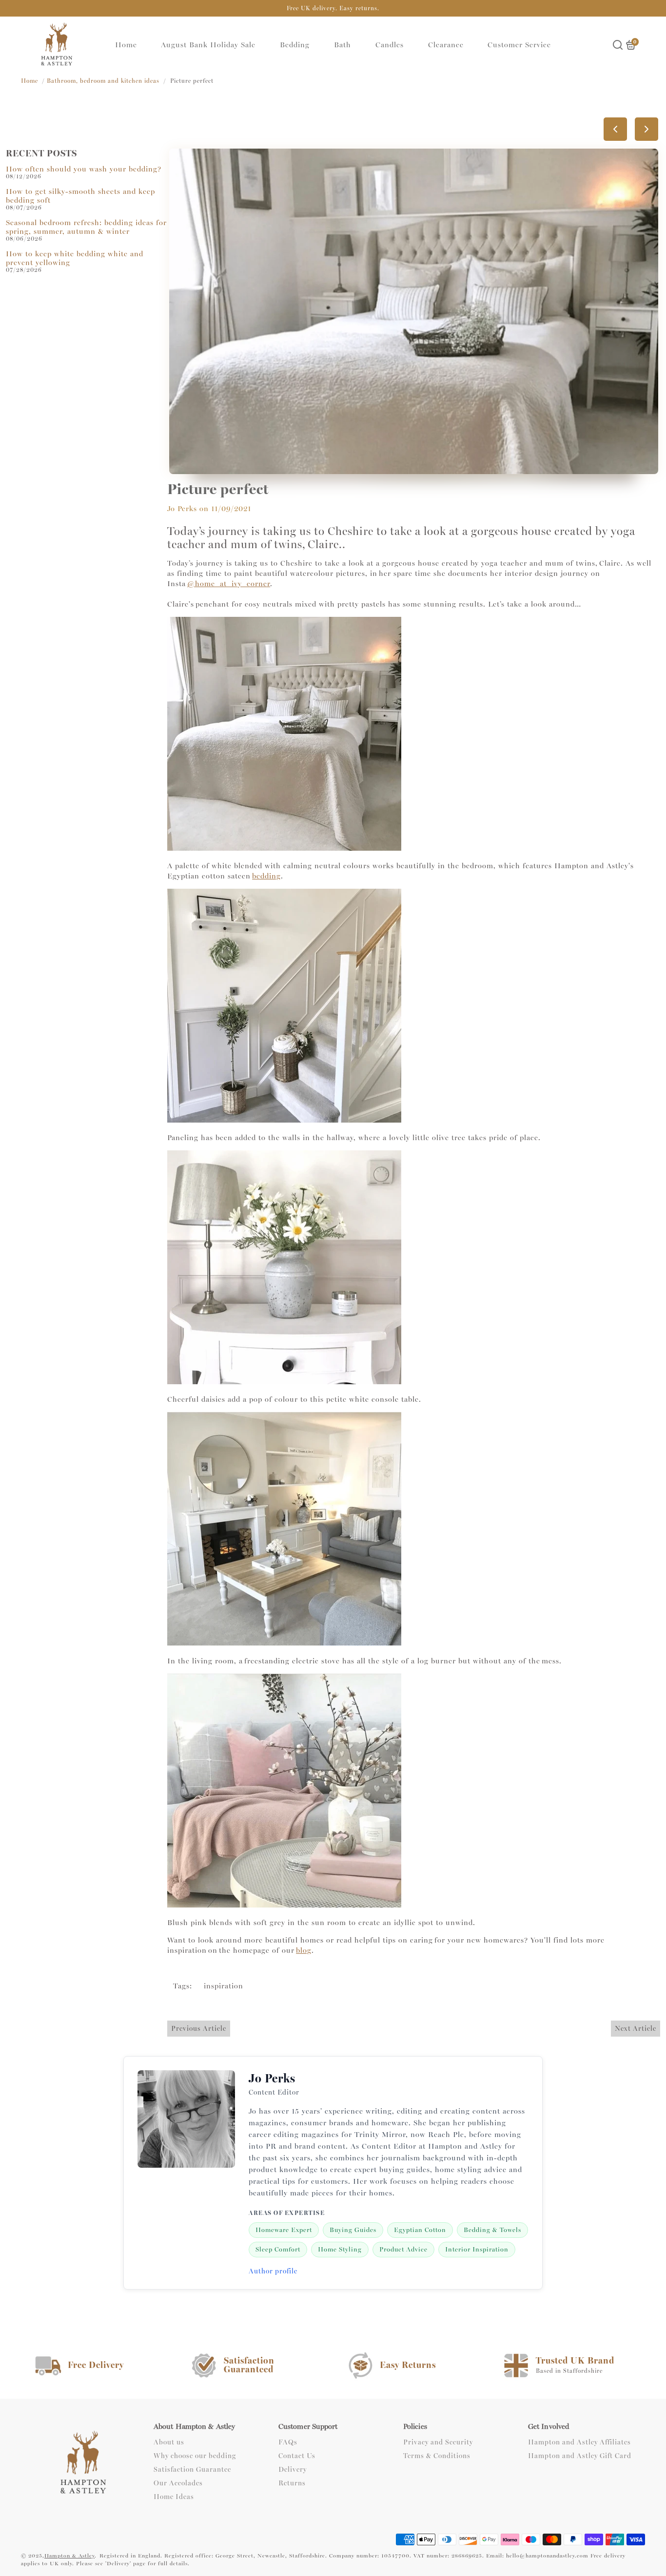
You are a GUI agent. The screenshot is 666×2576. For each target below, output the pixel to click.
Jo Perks (182, 509)
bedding (266, 876)
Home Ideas (174, 2497)
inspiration (224, 1986)
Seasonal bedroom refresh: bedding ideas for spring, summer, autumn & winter (86, 227)
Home (126, 45)
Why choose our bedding (195, 2456)
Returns (292, 2483)
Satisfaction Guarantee (192, 2470)
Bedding (295, 45)
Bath (343, 45)
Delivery (293, 2470)
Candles (390, 45)
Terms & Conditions (437, 2456)
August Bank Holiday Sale (208, 45)
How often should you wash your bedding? (84, 169)
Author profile (273, 2271)
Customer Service (519, 45)
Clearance (446, 45)
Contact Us (297, 2456)
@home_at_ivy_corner (229, 584)
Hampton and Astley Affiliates (579, 2442)
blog (304, 1950)
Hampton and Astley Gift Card (580, 2456)
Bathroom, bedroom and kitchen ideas (103, 81)
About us (169, 2442)
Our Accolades (178, 2483)
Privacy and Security (438, 2442)
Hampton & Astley (69, 2556)
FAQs (288, 2442)
